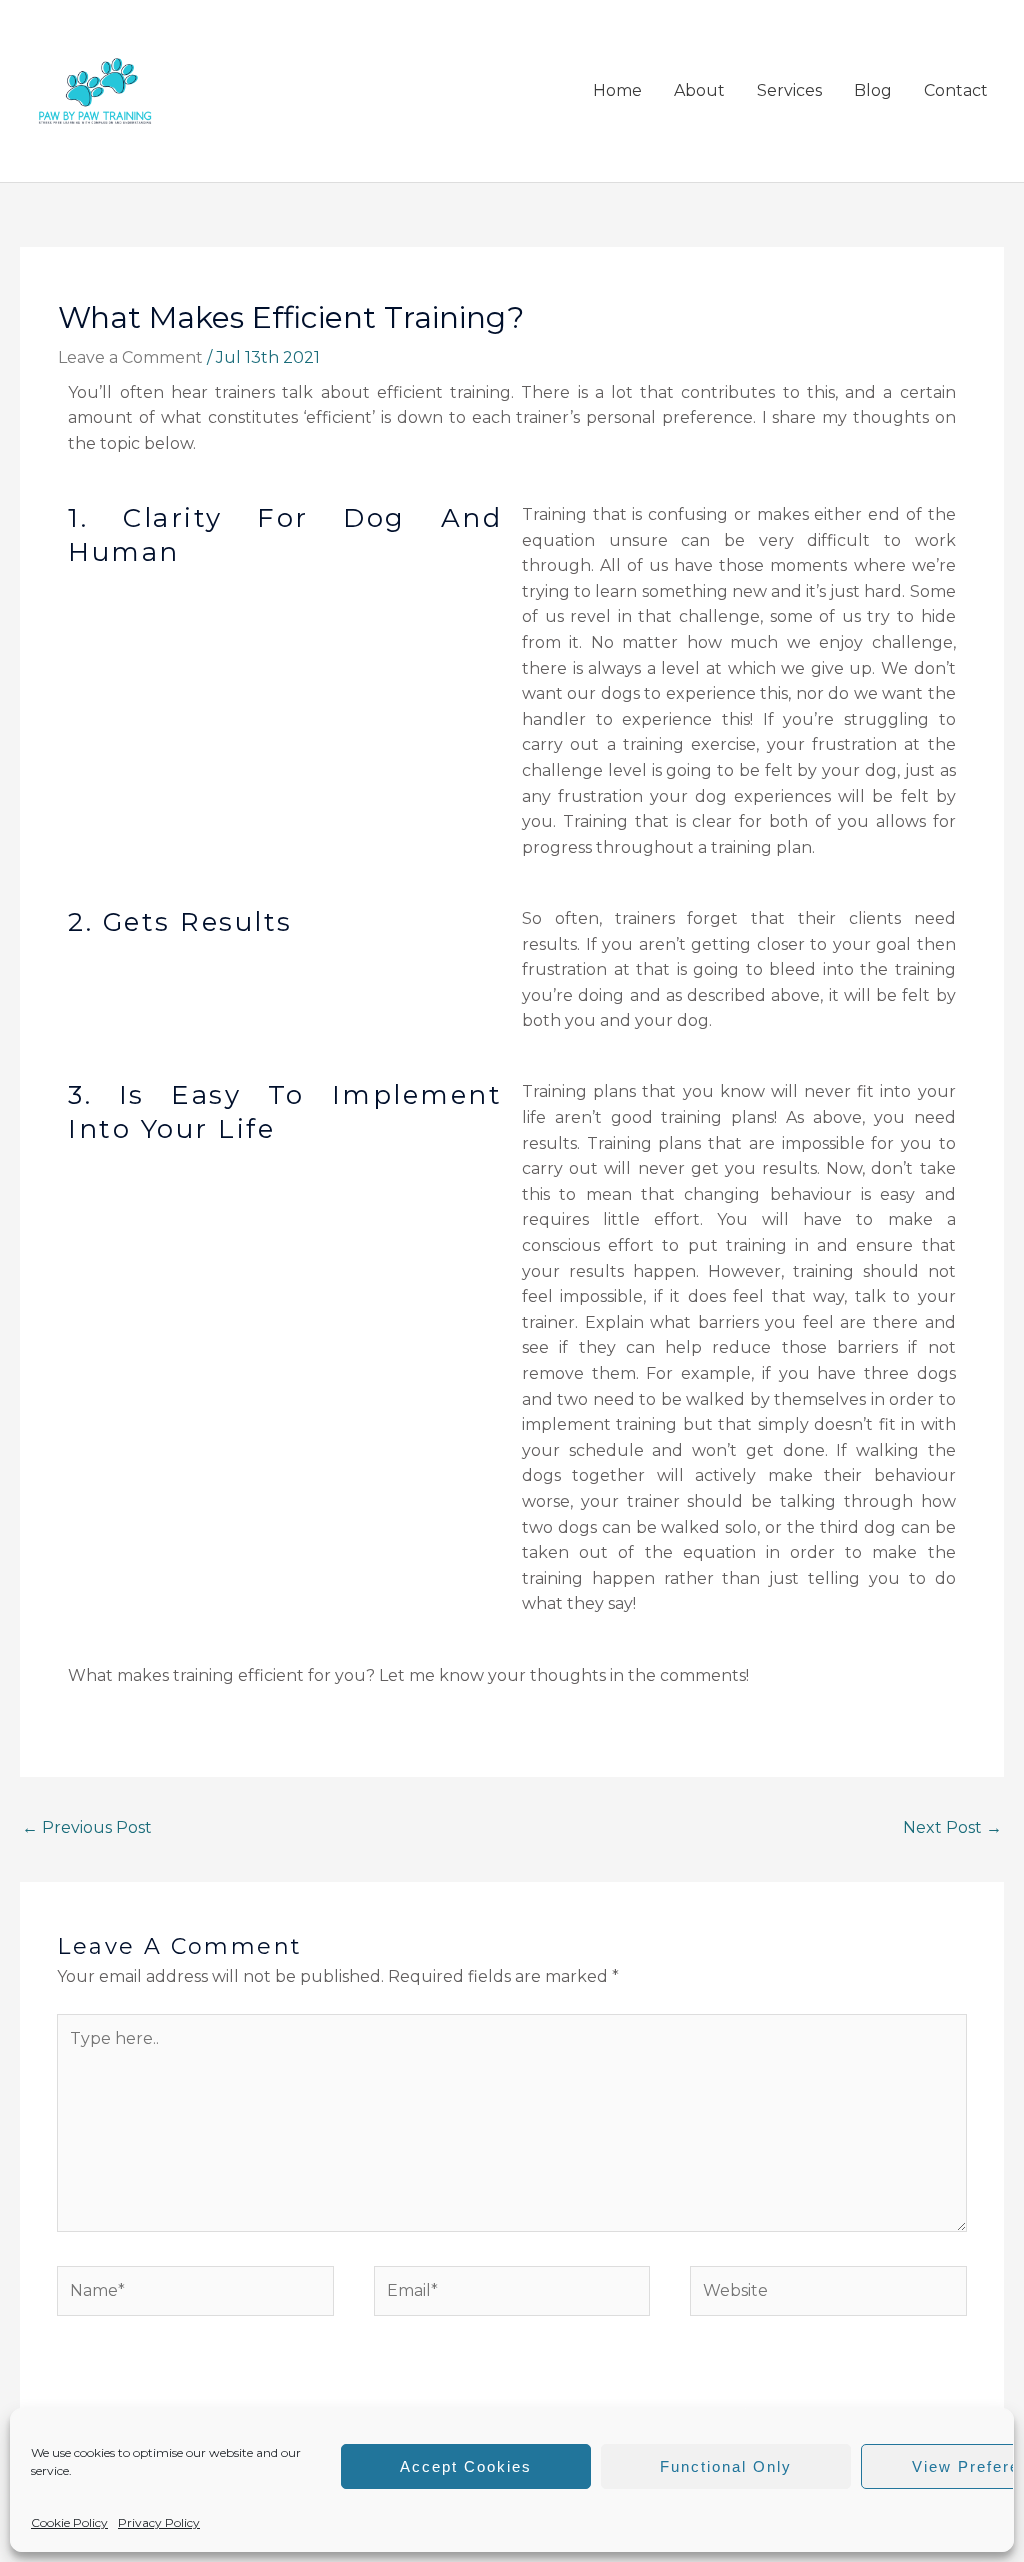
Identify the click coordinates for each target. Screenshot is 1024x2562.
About (699, 90)
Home (617, 90)
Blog (873, 90)
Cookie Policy (69, 2522)
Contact (956, 90)
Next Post (952, 1827)
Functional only (726, 2466)
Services (789, 90)
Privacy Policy (159, 2522)
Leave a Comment (130, 357)
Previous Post (87, 1827)
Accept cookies (466, 2466)
